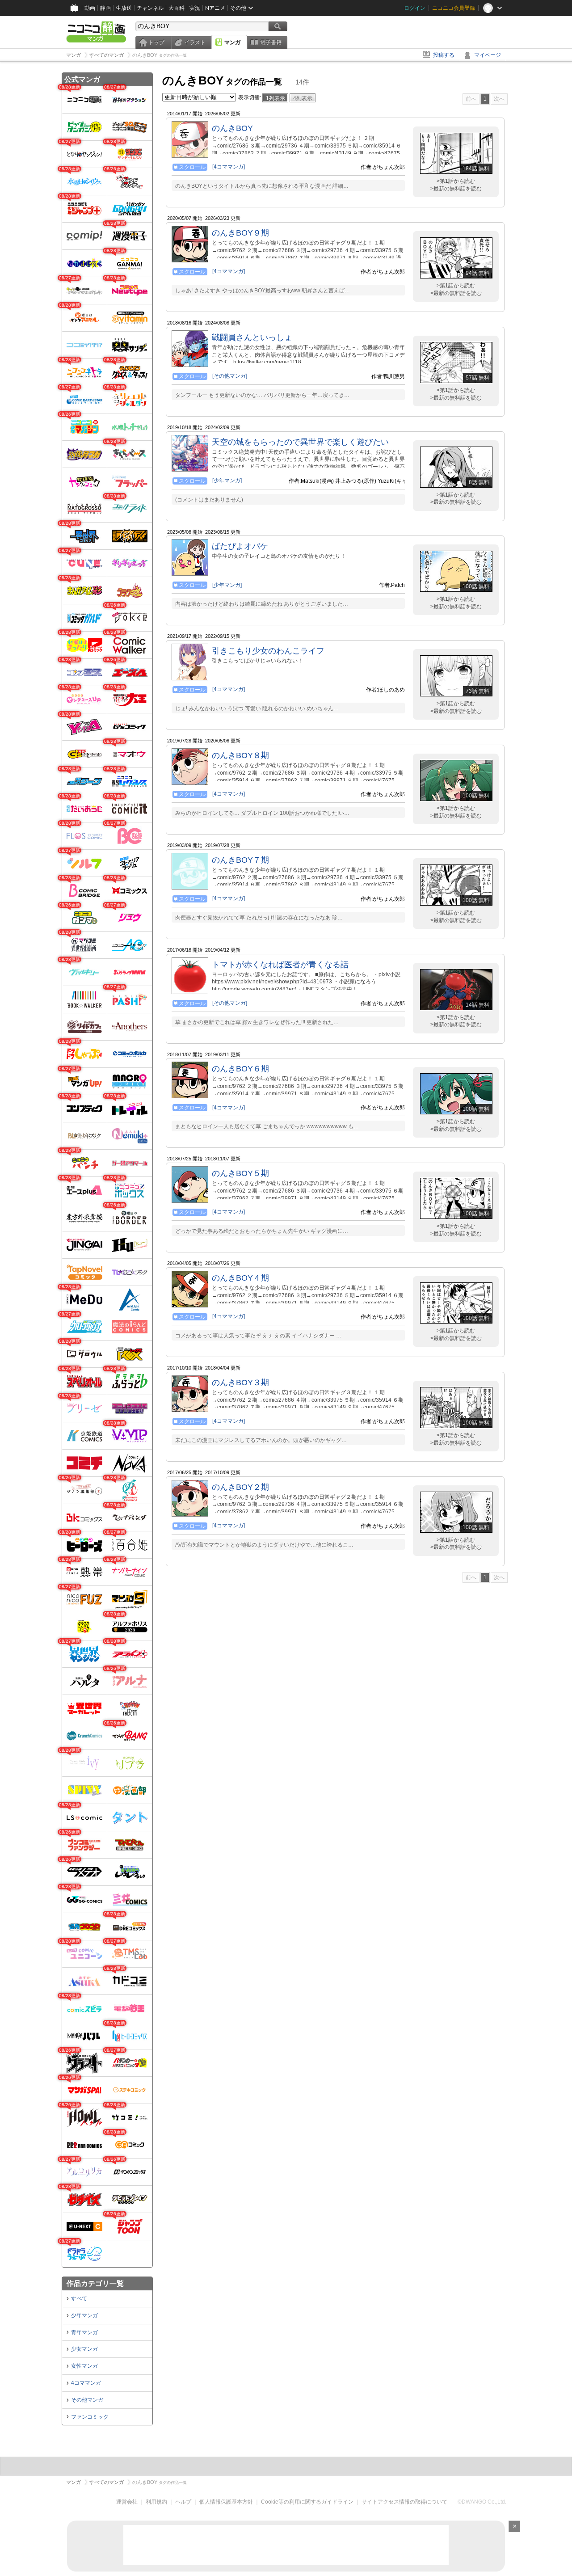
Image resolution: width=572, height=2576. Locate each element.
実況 (195, 8)
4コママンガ (86, 2383)
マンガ (232, 42)
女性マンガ (84, 2366)
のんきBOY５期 (240, 1173)
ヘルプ (183, 2502)
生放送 (124, 8)
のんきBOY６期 (240, 1069)
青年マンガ (84, 2332)
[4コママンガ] (229, 167)
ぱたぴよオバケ (240, 546)
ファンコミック (90, 2417)
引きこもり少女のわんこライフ (268, 651)
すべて (79, 2298)
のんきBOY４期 (240, 1278)
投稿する (444, 55)
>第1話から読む (456, 181)
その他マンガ (87, 2400)
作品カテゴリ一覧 (95, 2283)
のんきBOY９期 (240, 233)
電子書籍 (271, 42)
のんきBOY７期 (240, 860)
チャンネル (150, 8)
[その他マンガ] (230, 376)
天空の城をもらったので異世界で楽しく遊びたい (300, 442)
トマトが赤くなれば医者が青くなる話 (280, 965)
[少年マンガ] (227, 481)
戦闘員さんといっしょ (252, 337)
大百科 (177, 8)
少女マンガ (84, 2349)
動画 (90, 8)
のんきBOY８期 (240, 755)
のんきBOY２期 (240, 1487)
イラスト (195, 42)
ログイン (415, 8)
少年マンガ (84, 2315)
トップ (156, 42)
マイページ (488, 55)
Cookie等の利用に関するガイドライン (307, 2502)
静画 (105, 8)
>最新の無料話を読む (456, 189)
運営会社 (127, 2502)
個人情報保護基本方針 (226, 2502)
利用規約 (156, 2502)
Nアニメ (215, 8)
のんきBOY (232, 128)
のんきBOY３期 (240, 1383)
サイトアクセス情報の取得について (404, 2502)
